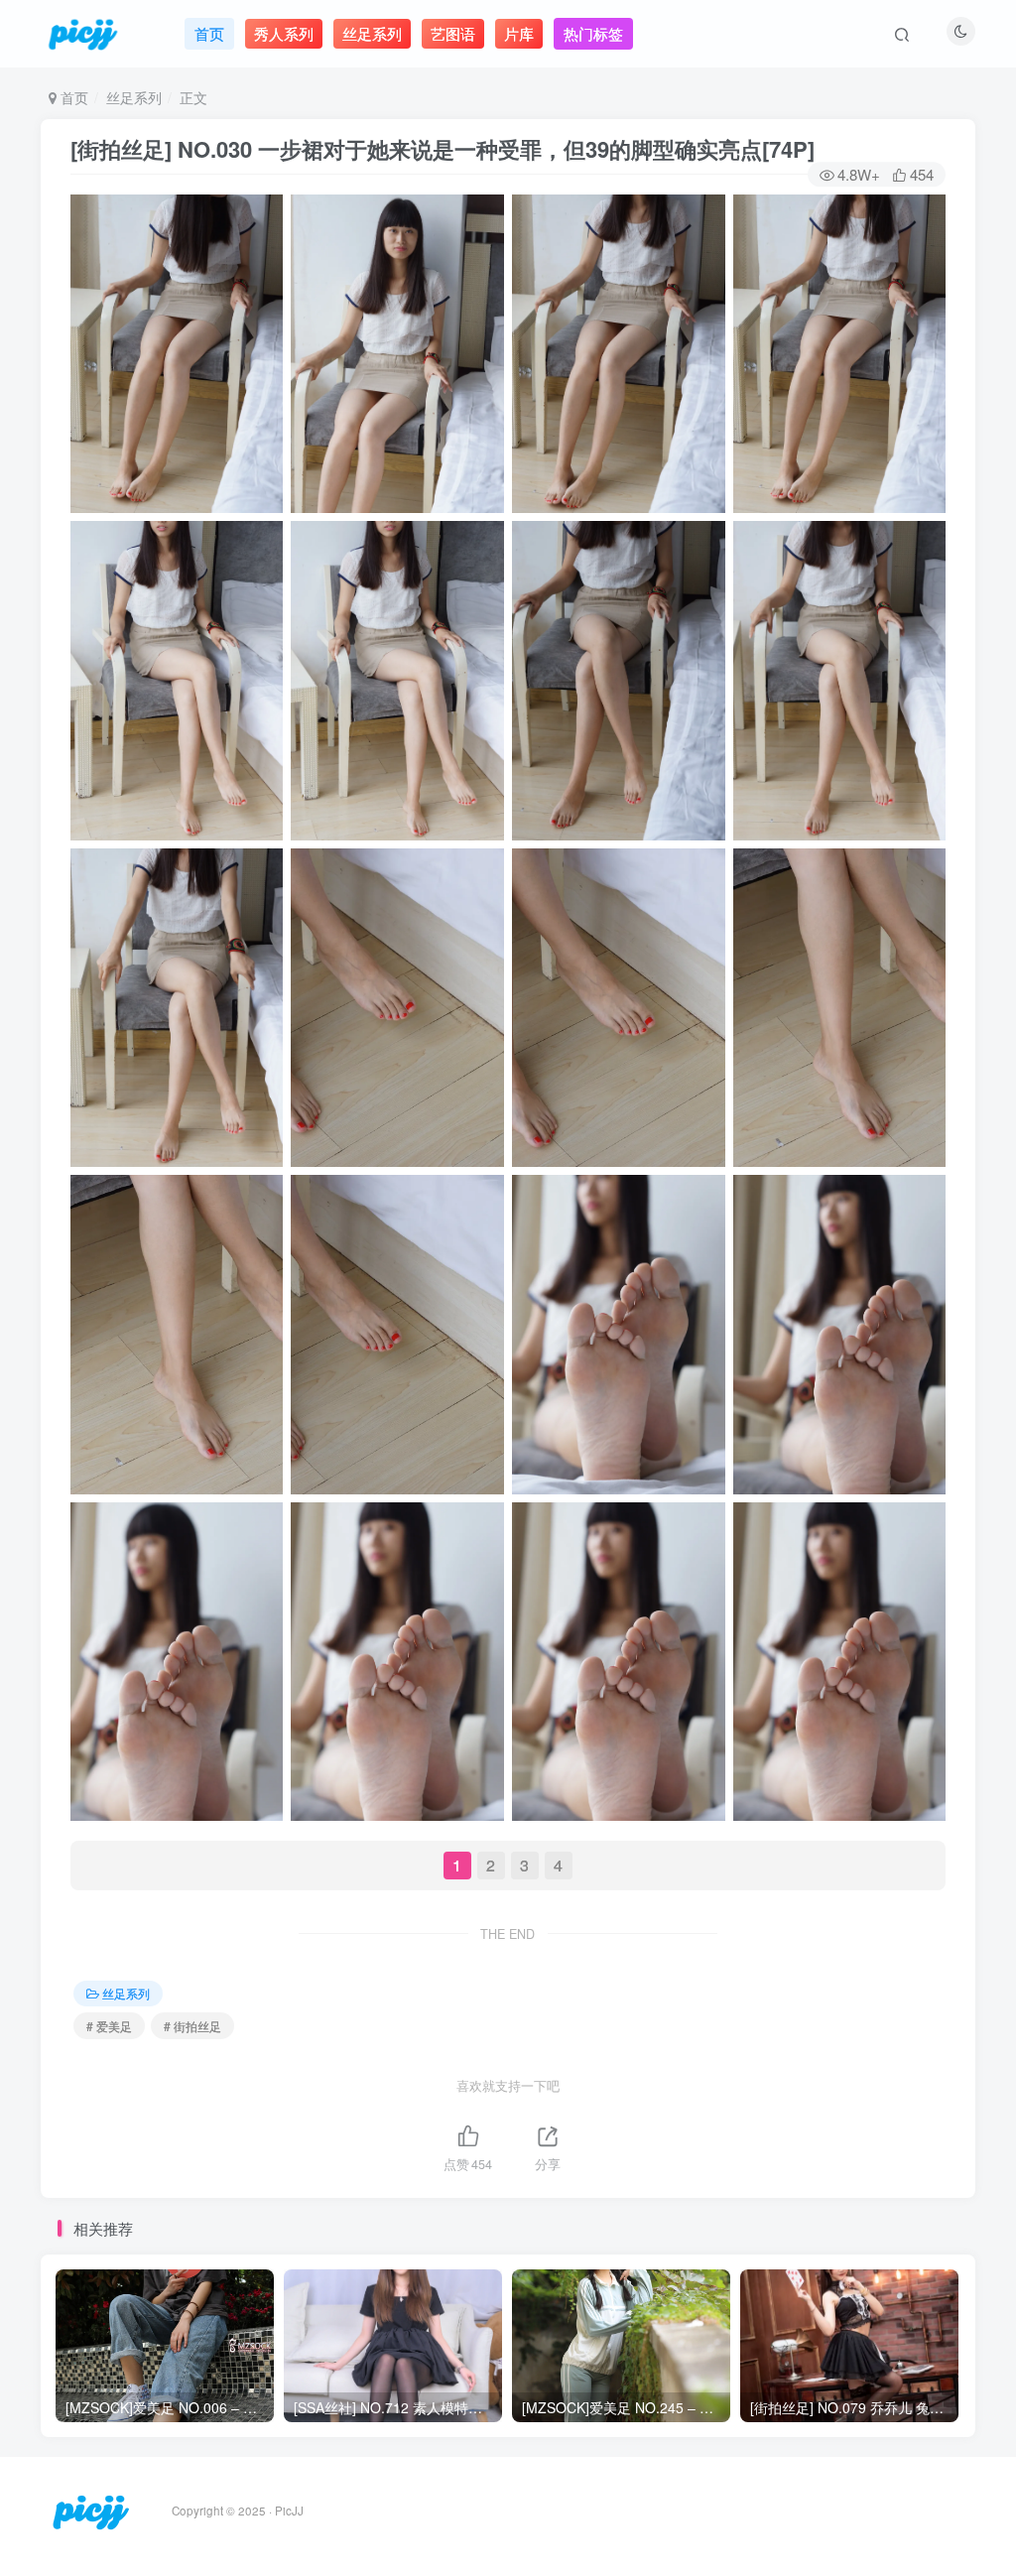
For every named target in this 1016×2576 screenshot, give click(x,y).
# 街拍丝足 (192, 2026)
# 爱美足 (109, 2026)
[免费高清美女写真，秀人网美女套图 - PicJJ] (91, 2509)
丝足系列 (134, 97)
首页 (72, 97)
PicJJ (289, 2511)
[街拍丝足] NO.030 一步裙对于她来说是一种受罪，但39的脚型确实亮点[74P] (443, 149)
